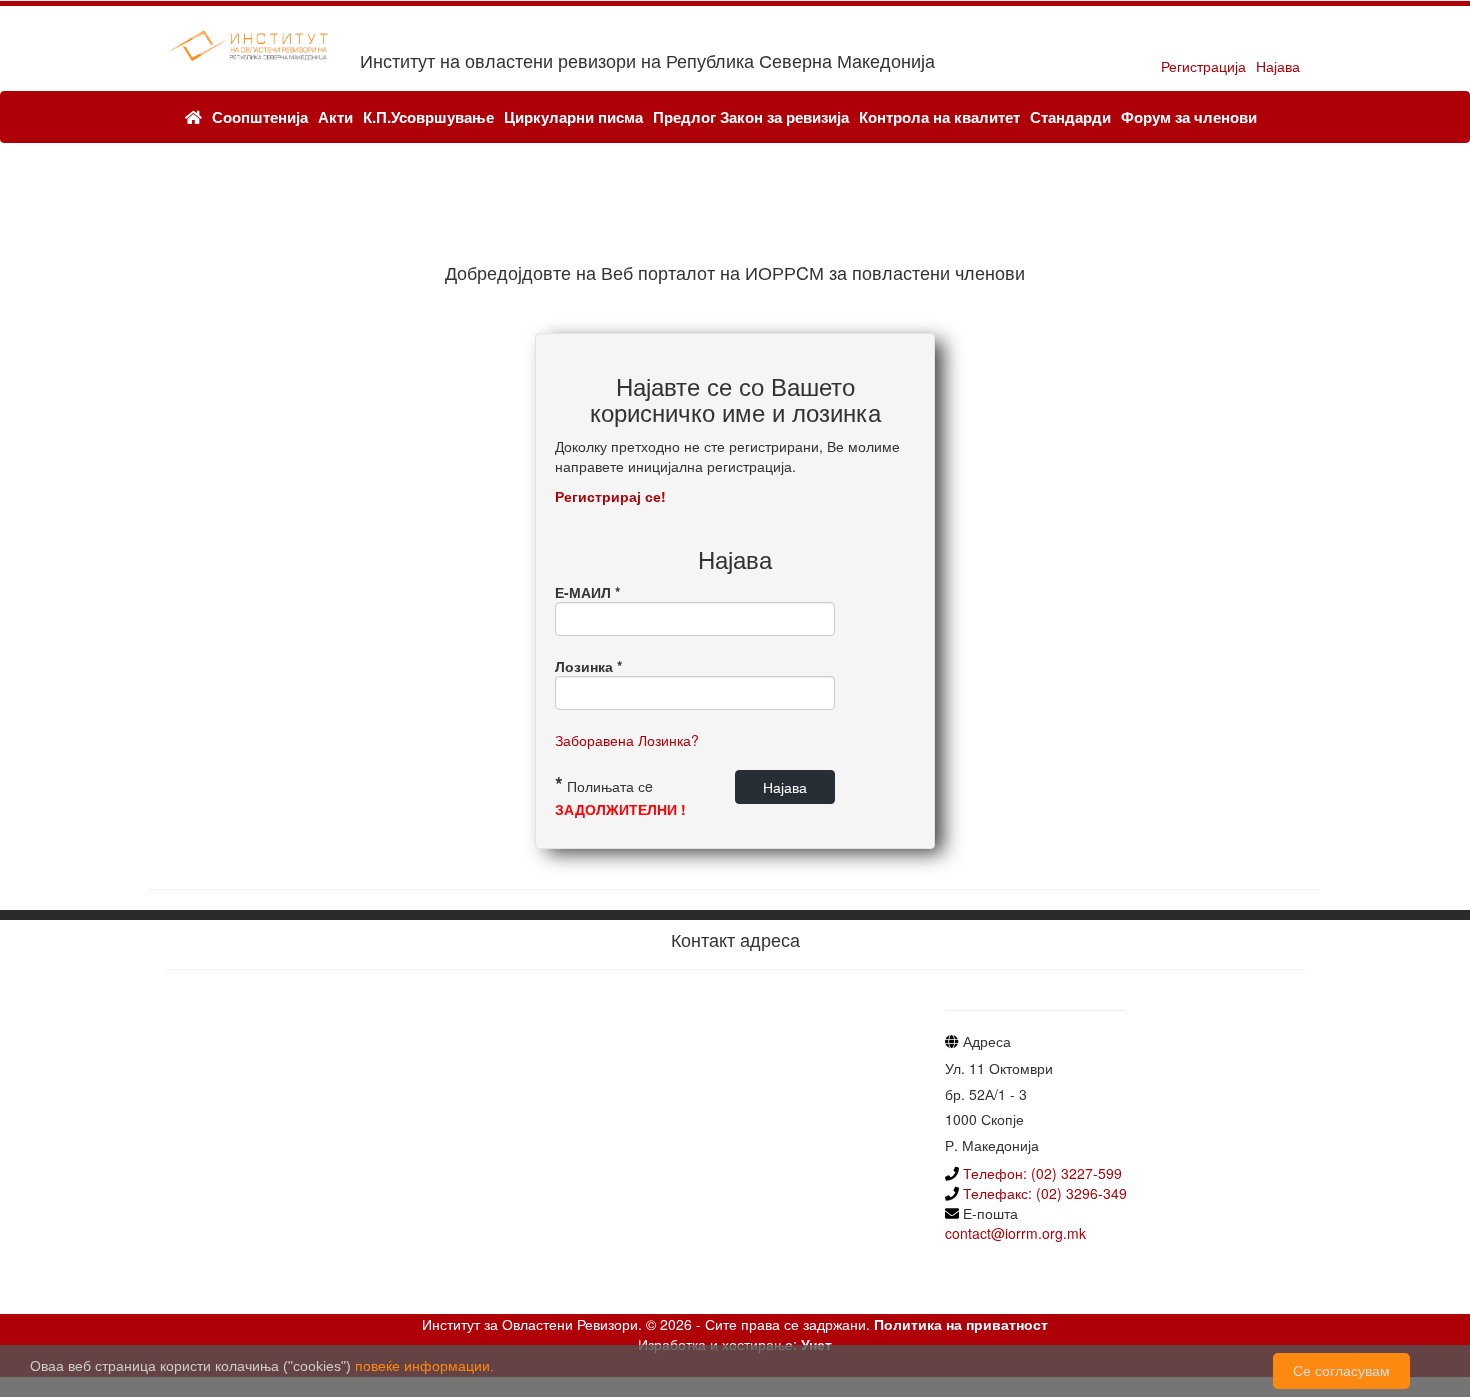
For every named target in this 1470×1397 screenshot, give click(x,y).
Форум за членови (1189, 117)
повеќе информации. (424, 1366)
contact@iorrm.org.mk (1015, 1233)
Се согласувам (1341, 1371)
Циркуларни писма (573, 117)
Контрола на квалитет (939, 117)
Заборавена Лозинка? (627, 740)
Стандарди (1070, 117)
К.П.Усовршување (428, 117)
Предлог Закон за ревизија (751, 117)
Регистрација (1203, 66)
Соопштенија (260, 117)
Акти (335, 117)
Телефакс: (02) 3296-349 (1043, 1193)
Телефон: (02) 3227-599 (1042, 1173)
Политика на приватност (961, 1324)
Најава (1278, 66)
